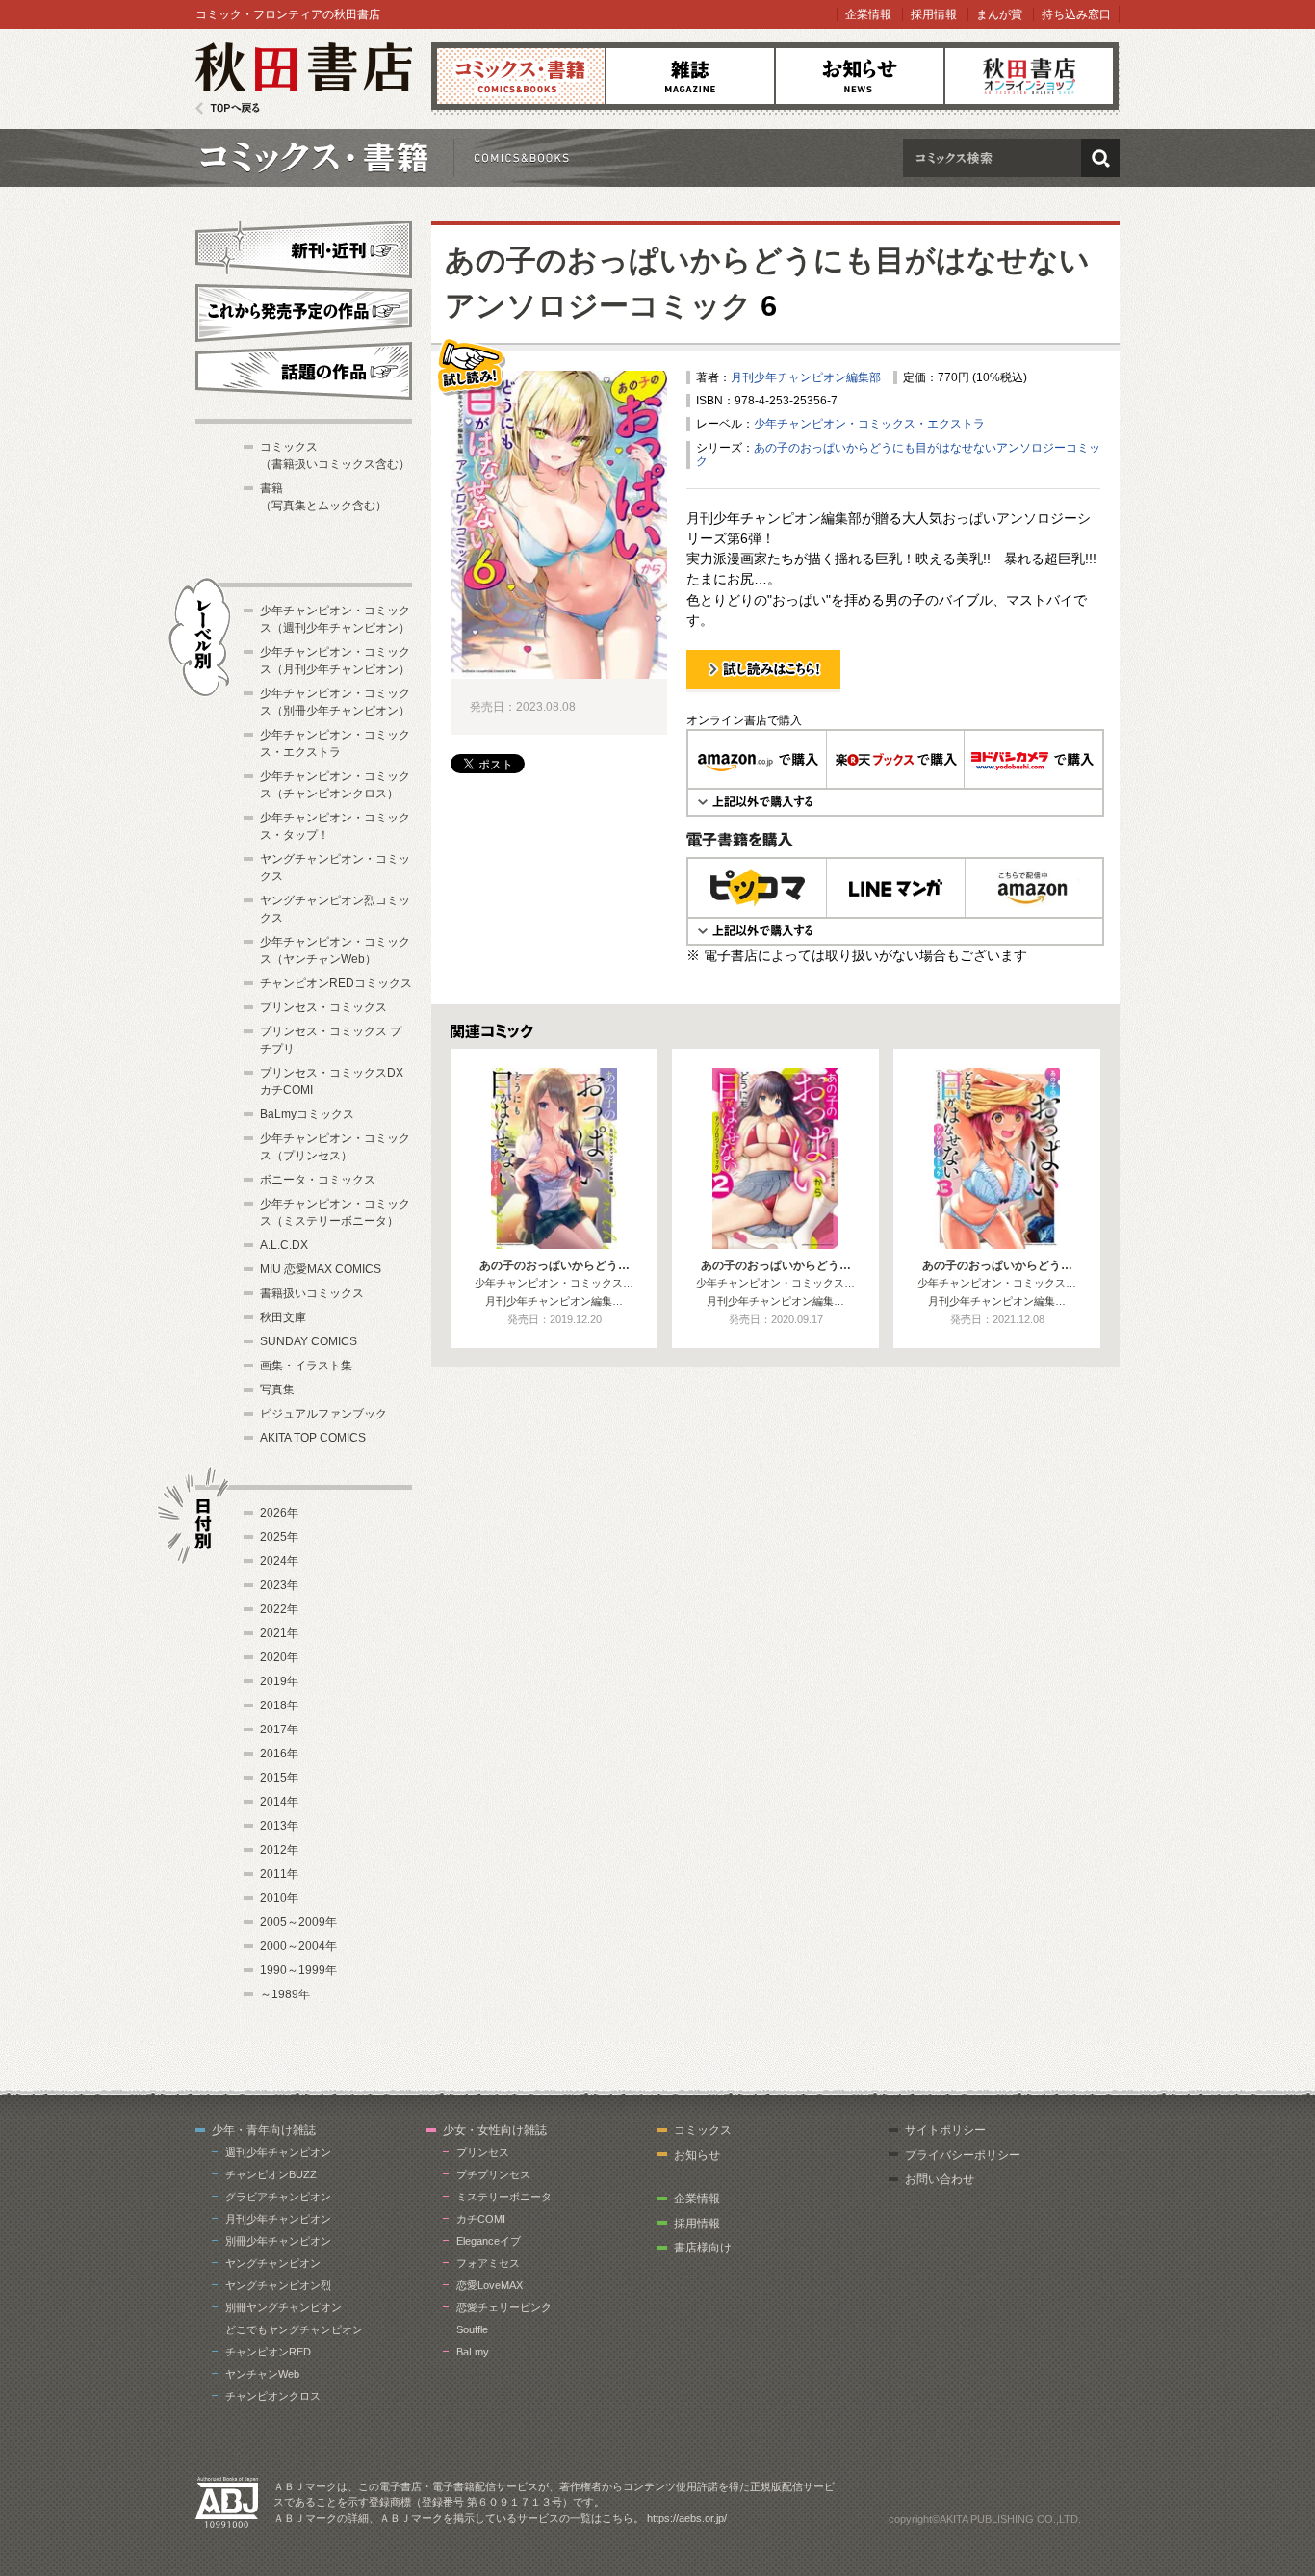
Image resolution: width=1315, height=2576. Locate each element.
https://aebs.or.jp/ (687, 2518)
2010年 (279, 1898)
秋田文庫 (283, 1317)
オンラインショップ (1029, 76)
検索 (1100, 158)
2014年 (279, 1802)
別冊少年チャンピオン (278, 2241)
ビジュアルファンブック (323, 1414)
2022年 (279, 1609)
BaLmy (473, 2352)
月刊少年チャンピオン (278, 2219)
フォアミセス (488, 2263)
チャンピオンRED (268, 2352)
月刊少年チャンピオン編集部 (806, 377)
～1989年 (285, 1994)
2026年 (279, 1513)
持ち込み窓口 (1076, 14)
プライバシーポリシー (963, 2155)
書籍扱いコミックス (312, 1293)
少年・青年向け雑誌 (264, 2130)
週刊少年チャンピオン (278, 2152)
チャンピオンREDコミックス (336, 983)
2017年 (279, 1730)
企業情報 (868, 14)
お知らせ (860, 76)
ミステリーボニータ (504, 2197)
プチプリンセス (493, 2174)
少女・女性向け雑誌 (495, 2130)
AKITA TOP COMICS (313, 1438)
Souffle (472, 2329)
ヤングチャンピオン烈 (278, 2285)
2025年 (279, 1537)
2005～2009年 (298, 1922)
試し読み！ (715, 691)
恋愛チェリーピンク (504, 2307)
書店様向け (703, 2248)
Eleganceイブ (489, 2241)
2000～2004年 (298, 1946)
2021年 (279, 1633)
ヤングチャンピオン (273, 2263)
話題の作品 (304, 371)
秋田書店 (304, 78)
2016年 (279, 1754)
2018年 (279, 1705)
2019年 (279, 1681)
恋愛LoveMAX (490, 2285)
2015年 (279, 1778)
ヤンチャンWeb (262, 2374)
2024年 (279, 1561)
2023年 (279, 1585)
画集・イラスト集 (306, 1366)
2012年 (279, 1850)
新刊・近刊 (304, 247)
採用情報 (934, 14)
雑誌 (690, 76)
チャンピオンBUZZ (271, 2174)
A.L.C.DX (284, 1245)
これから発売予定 (304, 310)
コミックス (521, 76)
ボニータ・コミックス (318, 1180)
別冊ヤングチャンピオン (284, 2307)
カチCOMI (481, 2219)
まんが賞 (999, 14)
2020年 (279, 1657)
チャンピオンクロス (273, 2396)
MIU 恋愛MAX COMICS (321, 1269)
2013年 (279, 1826)
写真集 (277, 1390)
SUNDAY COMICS (309, 1341)
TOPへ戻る (228, 108)
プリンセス (483, 2152)
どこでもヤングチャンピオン (294, 2329)
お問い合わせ (940, 2179)
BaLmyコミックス (307, 1114)
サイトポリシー (945, 2130)
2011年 (279, 1874)
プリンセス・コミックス (323, 1007)
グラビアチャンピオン (278, 2197)
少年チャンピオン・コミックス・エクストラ (869, 424)
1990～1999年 (298, 1970)
